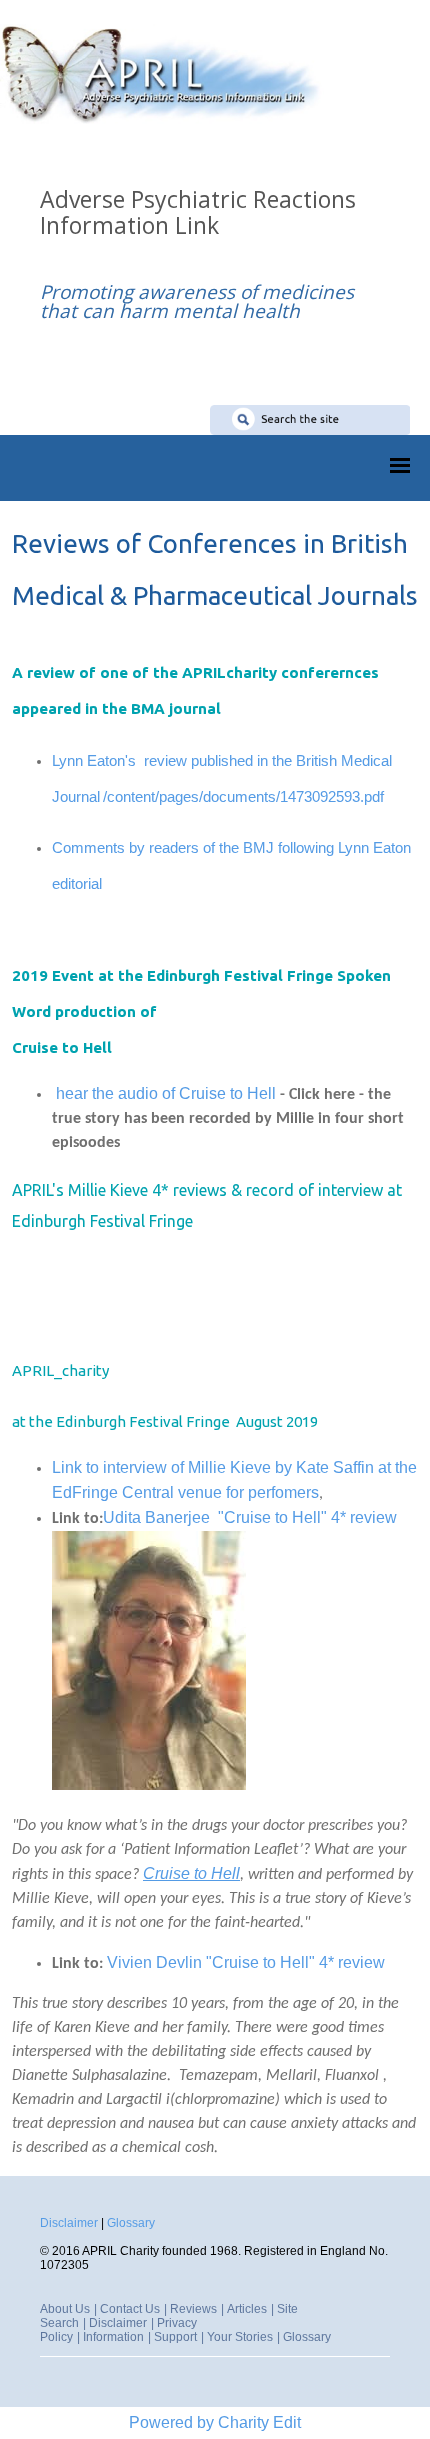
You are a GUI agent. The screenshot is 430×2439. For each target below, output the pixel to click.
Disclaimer (69, 2223)
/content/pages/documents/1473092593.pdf (243, 796)
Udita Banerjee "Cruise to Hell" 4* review (252, 1517)
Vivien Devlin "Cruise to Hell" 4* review (248, 1962)
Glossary (131, 2223)
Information (113, 2337)
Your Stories (240, 2337)
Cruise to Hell (191, 1873)
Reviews (193, 2309)
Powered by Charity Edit (215, 2422)
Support (175, 2337)
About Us (65, 2309)
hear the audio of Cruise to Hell (166, 1093)
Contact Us (130, 2309)
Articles (247, 2309)
